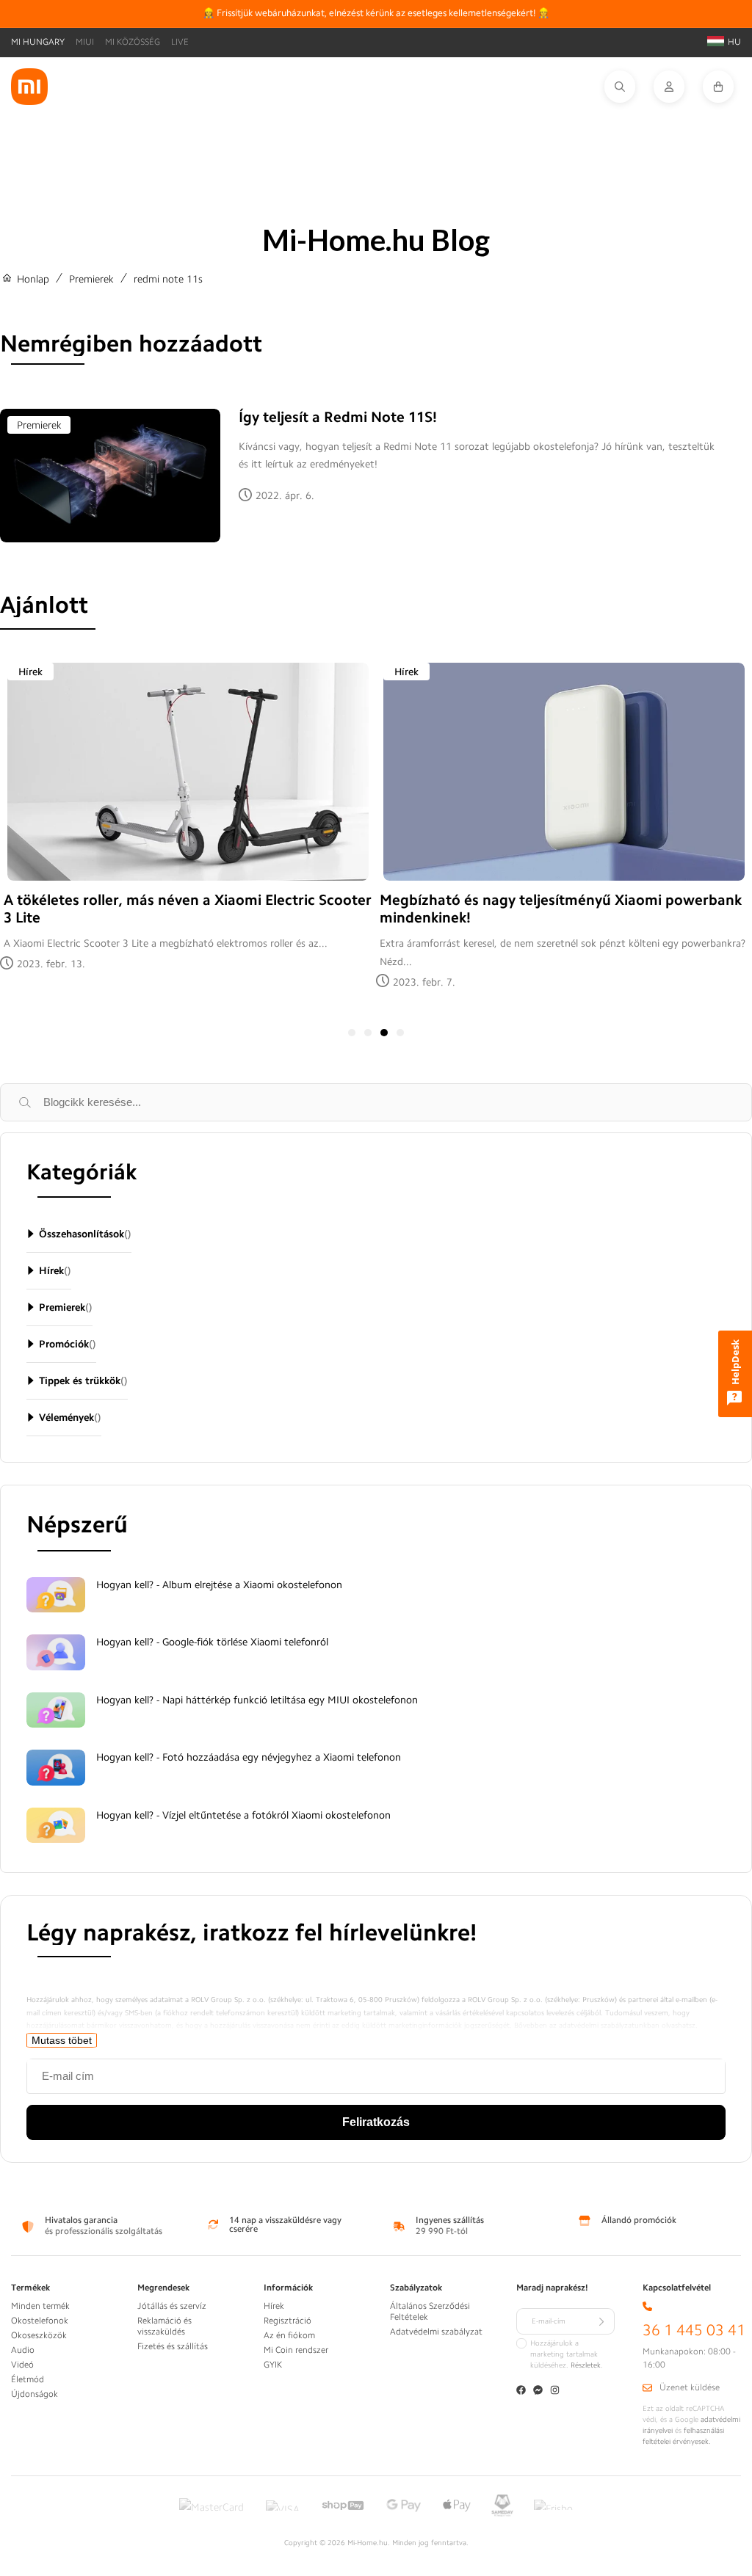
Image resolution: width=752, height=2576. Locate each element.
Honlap (33, 279)
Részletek (586, 2365)
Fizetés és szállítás (173, 2346)
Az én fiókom (289, 2335)
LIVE (180, 42)
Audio (23, 2350)
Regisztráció (288, 2321)
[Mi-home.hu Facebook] (521, 2391)
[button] (629, 87)
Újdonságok (35, 2394)
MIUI (85, 42)
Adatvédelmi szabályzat (436, 2332)
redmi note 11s (168, 279)
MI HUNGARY (38, 42)
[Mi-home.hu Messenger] (538, 2391)
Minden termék (40, 2306)
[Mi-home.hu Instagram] (555, 2391)
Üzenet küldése (690, 2387)
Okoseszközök (39, 2335)
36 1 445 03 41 (694, 2331)
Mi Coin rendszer (296, 2350)
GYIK (273, 2365)
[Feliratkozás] (601, 2321)
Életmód (28, 2379)
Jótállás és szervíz (172, 2306)
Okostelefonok (40, 2321)
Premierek (91, 279)
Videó (22, 2365)
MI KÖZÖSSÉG (133, 42)
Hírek (30, 672)
